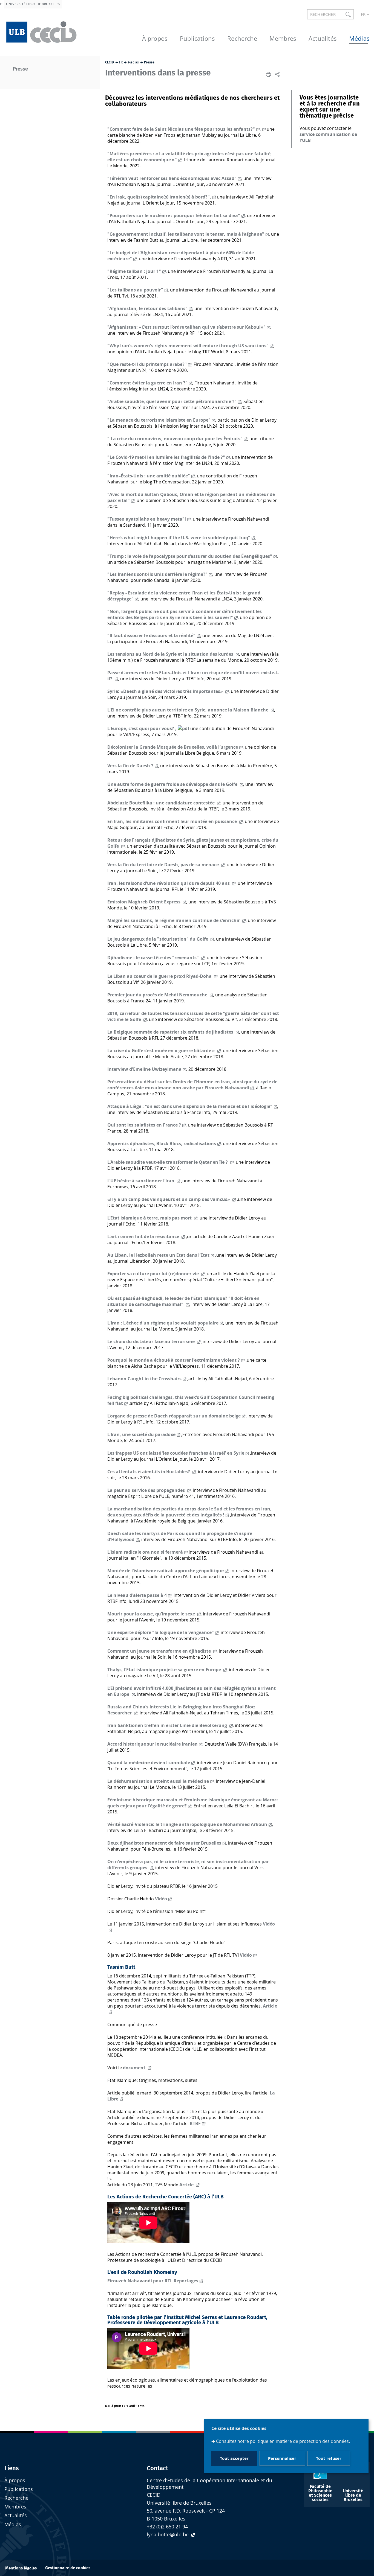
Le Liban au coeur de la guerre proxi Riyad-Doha (160, 976)
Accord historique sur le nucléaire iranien (153, 1744)
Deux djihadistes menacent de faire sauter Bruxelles (164, 1843)
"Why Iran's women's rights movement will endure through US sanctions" (188, 346)
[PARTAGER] (278, 74)
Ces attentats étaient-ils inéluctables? (149, 1472)
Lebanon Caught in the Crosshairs (144, 1379)
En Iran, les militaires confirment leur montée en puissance (173, 821)
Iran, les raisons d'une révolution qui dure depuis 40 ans (169, 883)
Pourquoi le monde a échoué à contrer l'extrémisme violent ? (174, 1360)
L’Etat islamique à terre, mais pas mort (150, 1218)
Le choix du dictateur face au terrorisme (152, 1341)
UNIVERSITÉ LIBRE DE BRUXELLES (33, 4)
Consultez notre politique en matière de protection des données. (283, 2441)
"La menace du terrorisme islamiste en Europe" (159, 420)
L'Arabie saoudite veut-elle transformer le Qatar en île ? (168, 1162)
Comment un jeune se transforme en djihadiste (160, 1651)
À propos (15, 2480)
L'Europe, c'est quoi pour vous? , (143, 728)
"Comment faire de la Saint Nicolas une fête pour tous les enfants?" (181, 129)
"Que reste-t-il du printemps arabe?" (147, 364)
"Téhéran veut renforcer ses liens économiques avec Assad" (172, 178)
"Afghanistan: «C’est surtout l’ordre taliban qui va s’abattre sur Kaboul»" (186, 327)
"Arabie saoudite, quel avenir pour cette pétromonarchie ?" (172, 401)
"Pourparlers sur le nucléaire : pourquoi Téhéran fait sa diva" (174, 215)
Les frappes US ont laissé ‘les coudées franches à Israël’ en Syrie (176, 1453)
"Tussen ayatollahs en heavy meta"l (147, 519)
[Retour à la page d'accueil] (42, 31)
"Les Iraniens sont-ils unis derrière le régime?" (157, 574)
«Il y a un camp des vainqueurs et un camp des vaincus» (169, 1199)
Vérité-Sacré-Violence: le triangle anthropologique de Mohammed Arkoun (187, 1824)
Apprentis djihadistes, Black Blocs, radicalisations (162, 1143)
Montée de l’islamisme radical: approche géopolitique (166, 1571)
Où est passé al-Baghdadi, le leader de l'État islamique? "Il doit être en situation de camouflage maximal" (183, 1301)
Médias (13, 2524)
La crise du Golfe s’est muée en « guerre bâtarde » (162, 1051)
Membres (15, 2507)
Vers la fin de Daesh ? (130, 766)
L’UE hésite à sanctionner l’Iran (141, 1181)
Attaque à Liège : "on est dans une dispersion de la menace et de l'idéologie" (190, 1106)
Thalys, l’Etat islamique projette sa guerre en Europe (165, 1670)
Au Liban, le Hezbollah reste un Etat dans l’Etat (158, 1255)
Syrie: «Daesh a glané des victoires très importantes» (166, 691)
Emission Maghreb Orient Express (144, 902)
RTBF (195, 2123)
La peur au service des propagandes (147, 1490)
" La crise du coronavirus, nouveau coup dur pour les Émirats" (175, 439)
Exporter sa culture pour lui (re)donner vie (154, 1274)
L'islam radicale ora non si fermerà (145, 1552)
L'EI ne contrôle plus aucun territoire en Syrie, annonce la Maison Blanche (188, 710)
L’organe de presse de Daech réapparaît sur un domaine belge (174, 1416)
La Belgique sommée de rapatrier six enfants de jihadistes (171, 1032)
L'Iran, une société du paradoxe (141, 1434)
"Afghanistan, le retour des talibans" (147, 308)
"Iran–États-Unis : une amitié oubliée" (149, 476)
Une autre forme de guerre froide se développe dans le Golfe (173, 784)
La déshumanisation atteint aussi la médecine (158, 1781)
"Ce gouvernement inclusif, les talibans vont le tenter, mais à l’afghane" (186, 234)
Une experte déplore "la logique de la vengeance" (161, 1632)
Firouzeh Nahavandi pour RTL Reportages (153, 2281)
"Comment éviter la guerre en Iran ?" (147, 383)
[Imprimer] (268, 74)
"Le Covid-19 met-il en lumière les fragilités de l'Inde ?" (166, 457)
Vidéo (161, 1899)
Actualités (16, 2515)
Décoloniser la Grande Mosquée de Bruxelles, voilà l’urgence (173, 747)
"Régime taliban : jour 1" (134, 271)
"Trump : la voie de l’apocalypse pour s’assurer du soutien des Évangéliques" (190, 556)
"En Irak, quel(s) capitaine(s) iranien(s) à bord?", (159, 197)
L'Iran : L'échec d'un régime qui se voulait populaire (163, 1323)
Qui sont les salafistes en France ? (144, 1125)
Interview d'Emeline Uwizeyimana (144, 1069)
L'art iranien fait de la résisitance (144, 1236)
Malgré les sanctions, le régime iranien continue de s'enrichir (174, 920)
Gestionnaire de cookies (68, 2568)
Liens (12, 2468)
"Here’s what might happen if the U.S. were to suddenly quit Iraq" (179, 538)
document (135, 2068)
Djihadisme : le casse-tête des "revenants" (154, 958)
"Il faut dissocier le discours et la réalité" (151, 635)
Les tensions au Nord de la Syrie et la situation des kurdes (171, 654)
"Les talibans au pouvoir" (135, 290)
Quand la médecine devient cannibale (149, 1763)
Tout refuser (329, 2459)
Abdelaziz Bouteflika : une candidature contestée (162, 803)
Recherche (16, 2498)
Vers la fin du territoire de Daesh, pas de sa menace (164, 865)
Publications (19, 2489)
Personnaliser (282, 2459)
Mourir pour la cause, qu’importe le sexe (152, 1614)
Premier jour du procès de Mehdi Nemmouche (158, 995)
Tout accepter (234, 2459)
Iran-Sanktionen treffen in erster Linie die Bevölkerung (168, 1725)
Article (187, 2185)
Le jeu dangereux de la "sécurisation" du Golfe (158, 939)
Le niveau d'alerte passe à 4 (137, 1595)
